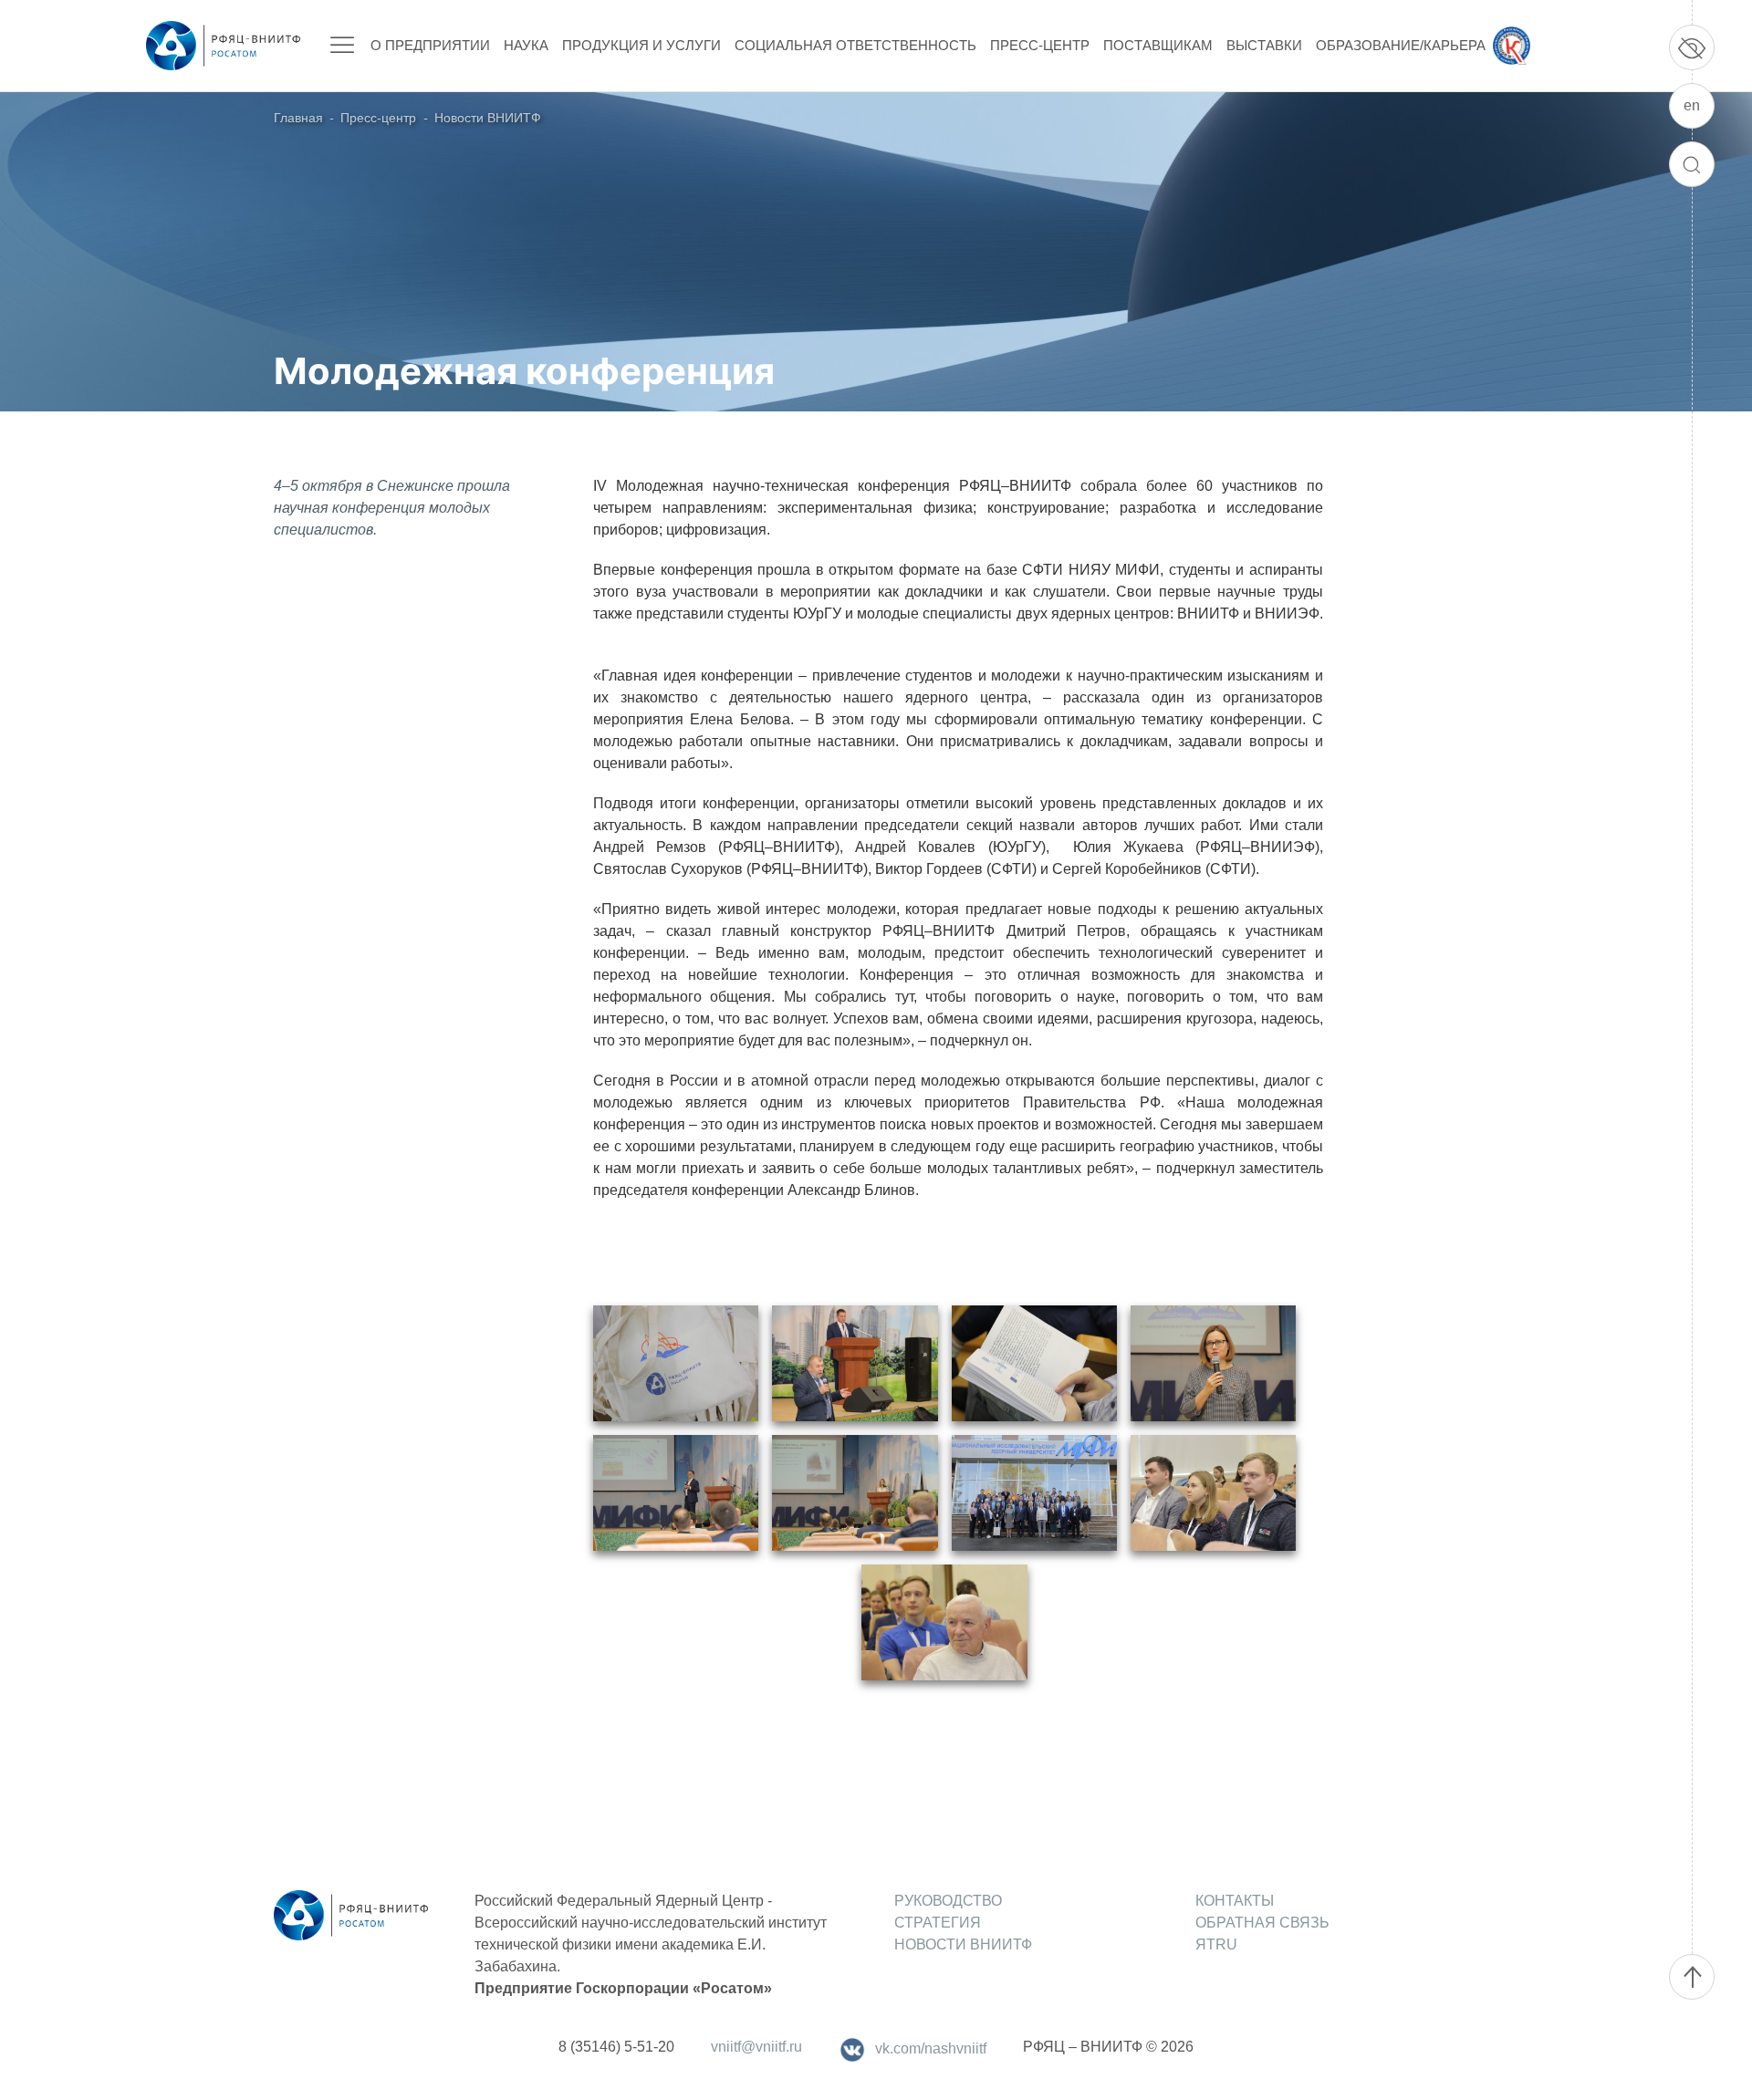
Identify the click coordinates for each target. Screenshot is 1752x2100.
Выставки (1264, 45)
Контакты (1235, 1901)
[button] (676, 1363)
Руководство (948, 1901)
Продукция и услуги (641, 45)
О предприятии (430, 45)
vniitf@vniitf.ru (756, 2047)
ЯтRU (1216, 1944)
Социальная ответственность (855, 45)
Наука (526, 45)
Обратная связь (1262, 1923)
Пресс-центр (1040, 45)
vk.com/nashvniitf (931, 2048)
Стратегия (938, 1923)
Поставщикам (1158, 45)
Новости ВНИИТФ (488, 118)
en (1692, 105)
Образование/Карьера (1401, 45)
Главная (298, 118)
